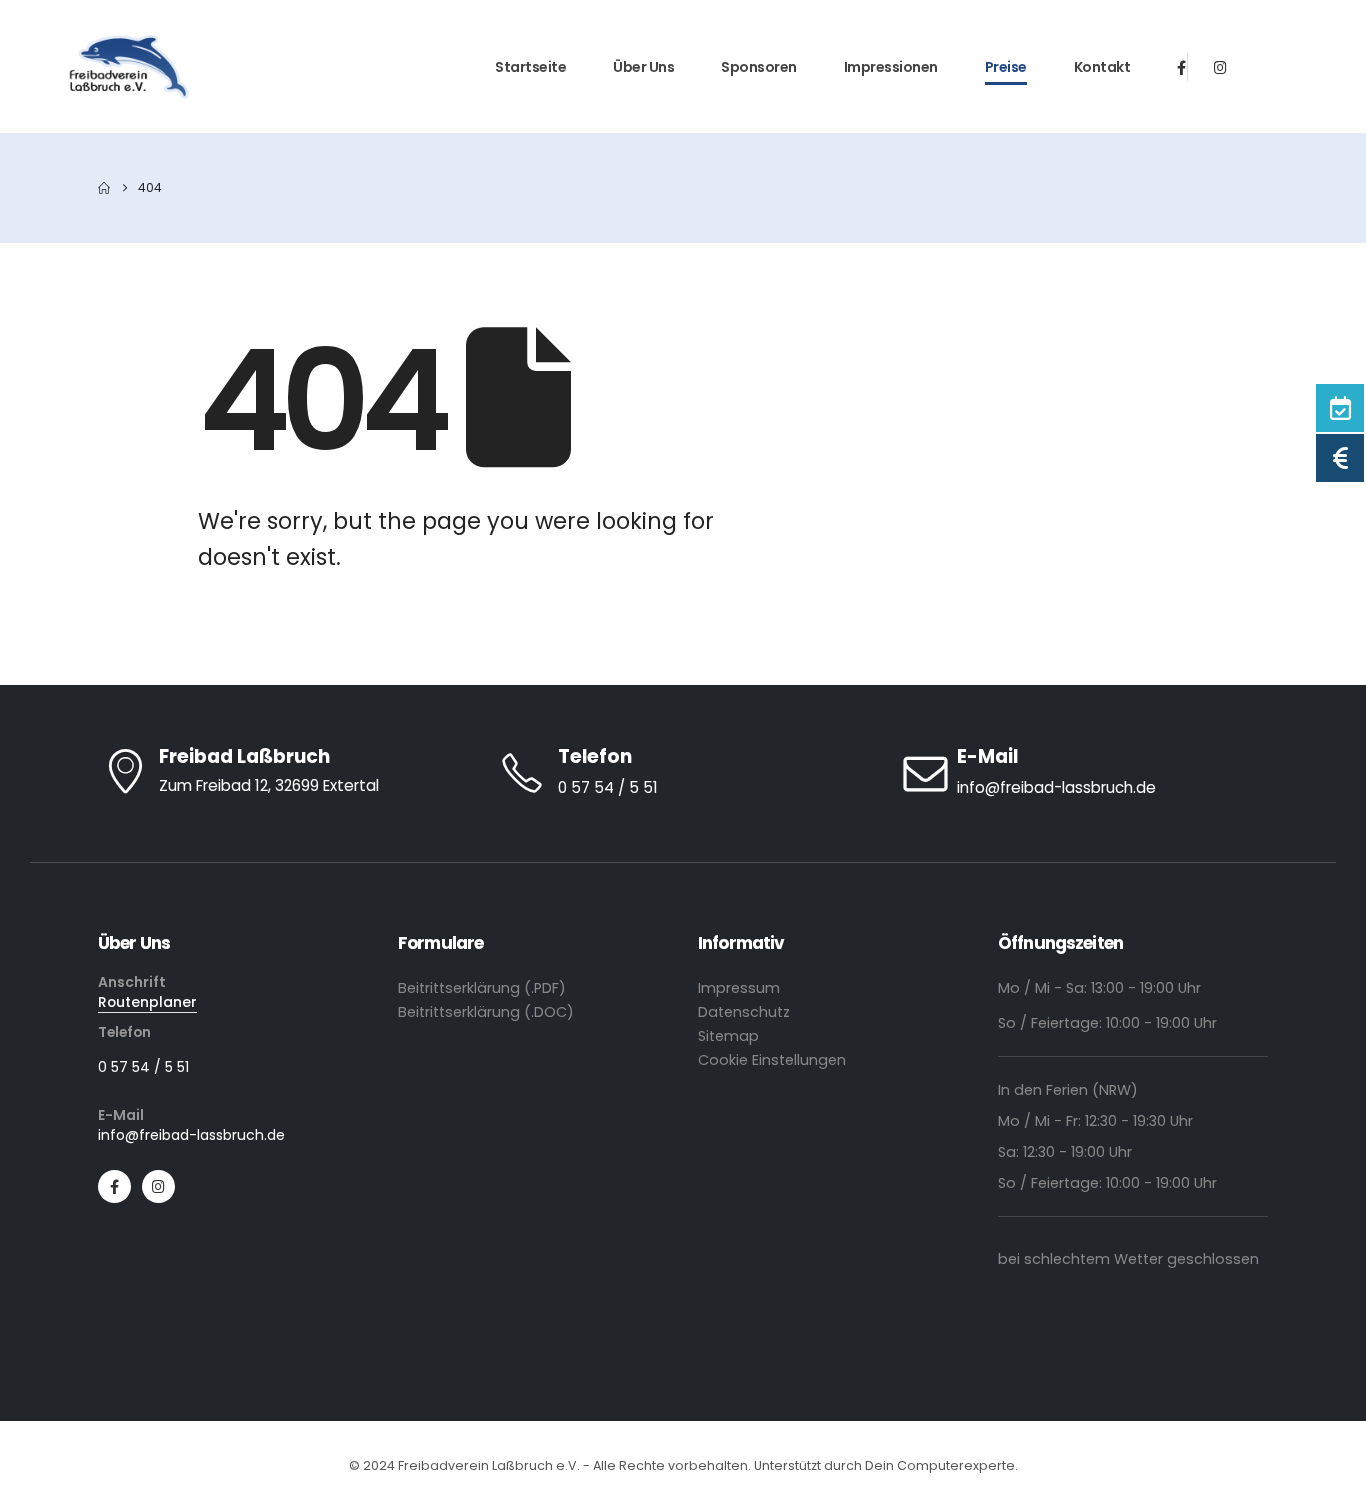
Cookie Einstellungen (772, 1060)
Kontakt (1102, 67)
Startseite (530, 67)
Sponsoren (759, 67)
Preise (1006, 67)
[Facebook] (1181, 66)
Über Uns (643, 67)
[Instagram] (1220, 66)
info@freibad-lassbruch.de (191, 1135)
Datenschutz (744, 1012)
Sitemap (728, 1036)
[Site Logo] (129, 67)
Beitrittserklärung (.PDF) (482, 988)
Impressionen (891, 67)
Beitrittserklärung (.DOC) (486, 1012)
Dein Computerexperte (940, 1465)
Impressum (739, 988)
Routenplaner (147, 1002)
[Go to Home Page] (104, 188)
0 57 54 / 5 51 (143, 1067)
